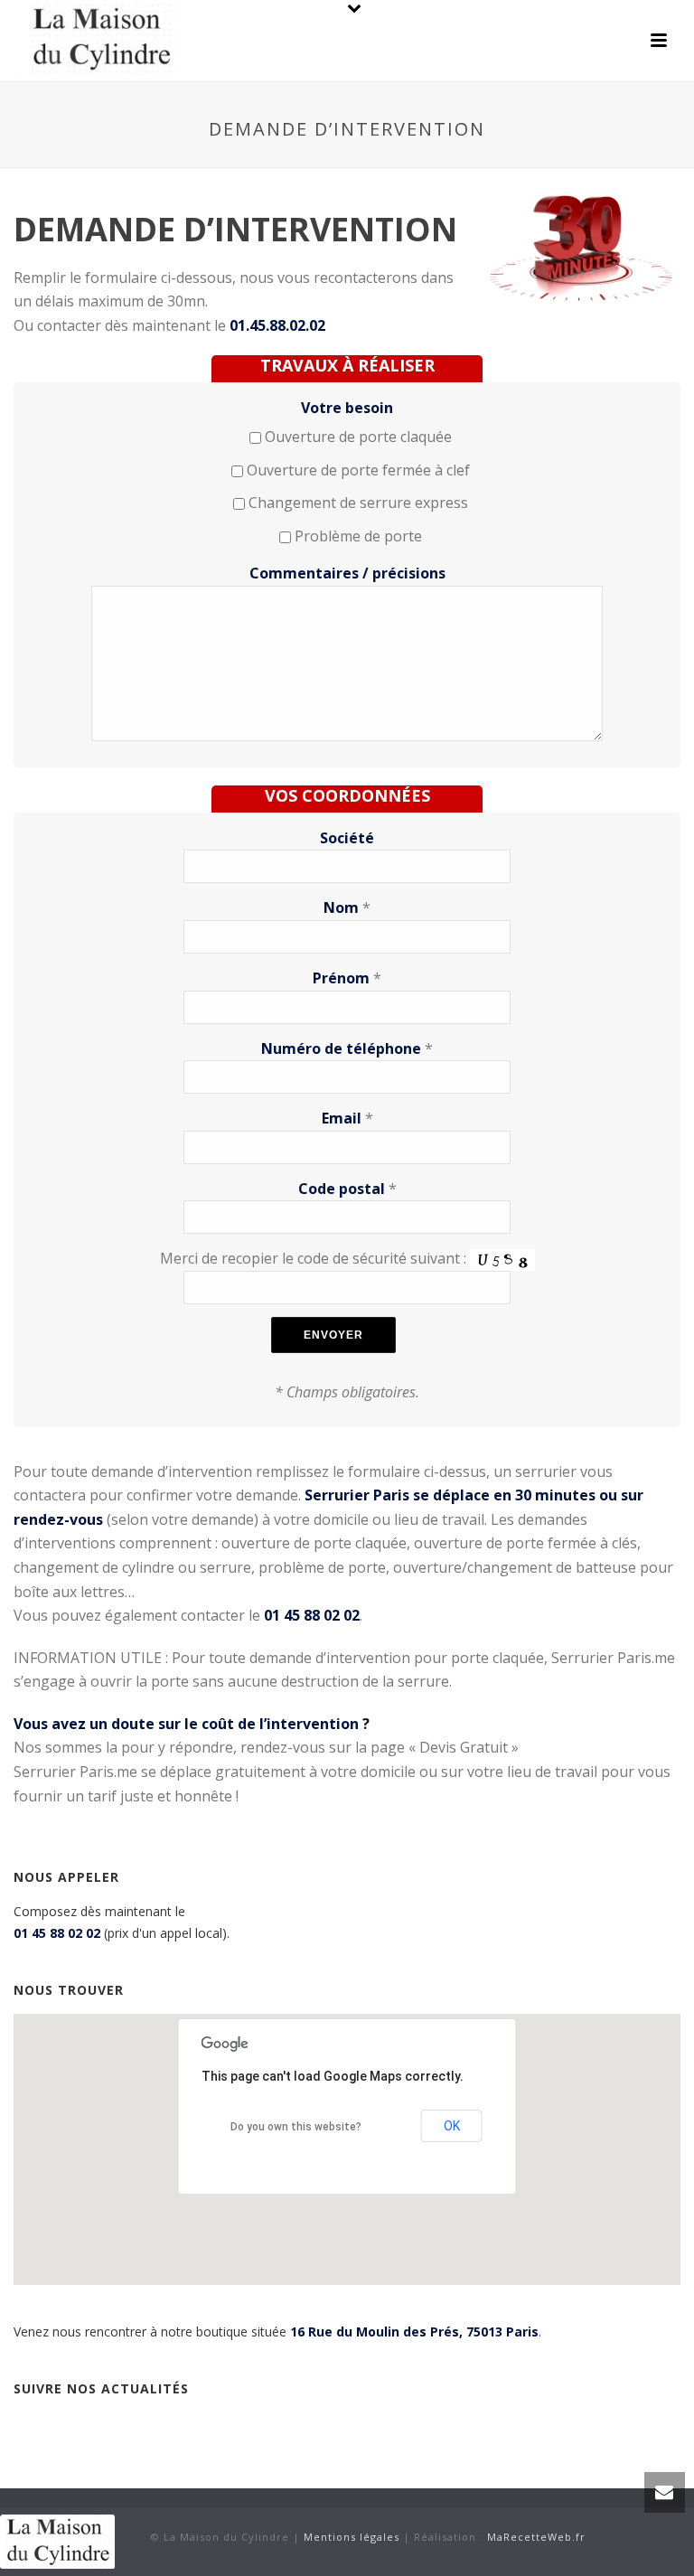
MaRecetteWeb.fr (536, 2537)
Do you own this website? (296, 2127)
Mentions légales (352, 2537)
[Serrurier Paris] (57, 2539)
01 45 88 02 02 (57, 1933)
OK (452, 2126)
